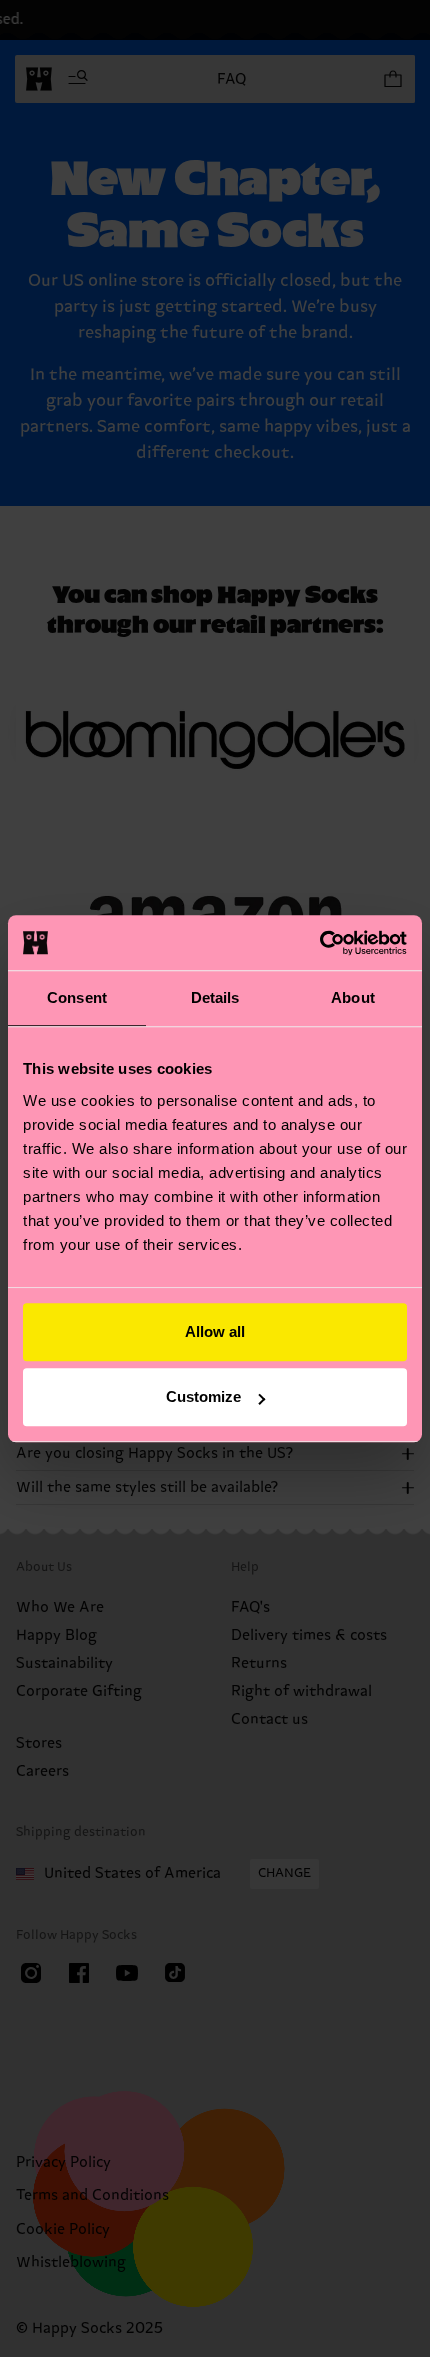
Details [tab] (215, 997)
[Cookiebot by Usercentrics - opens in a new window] (319, 943)
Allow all (215, 1331)
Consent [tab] (77, 997)
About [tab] (353, 997)
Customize (203, 1396)
